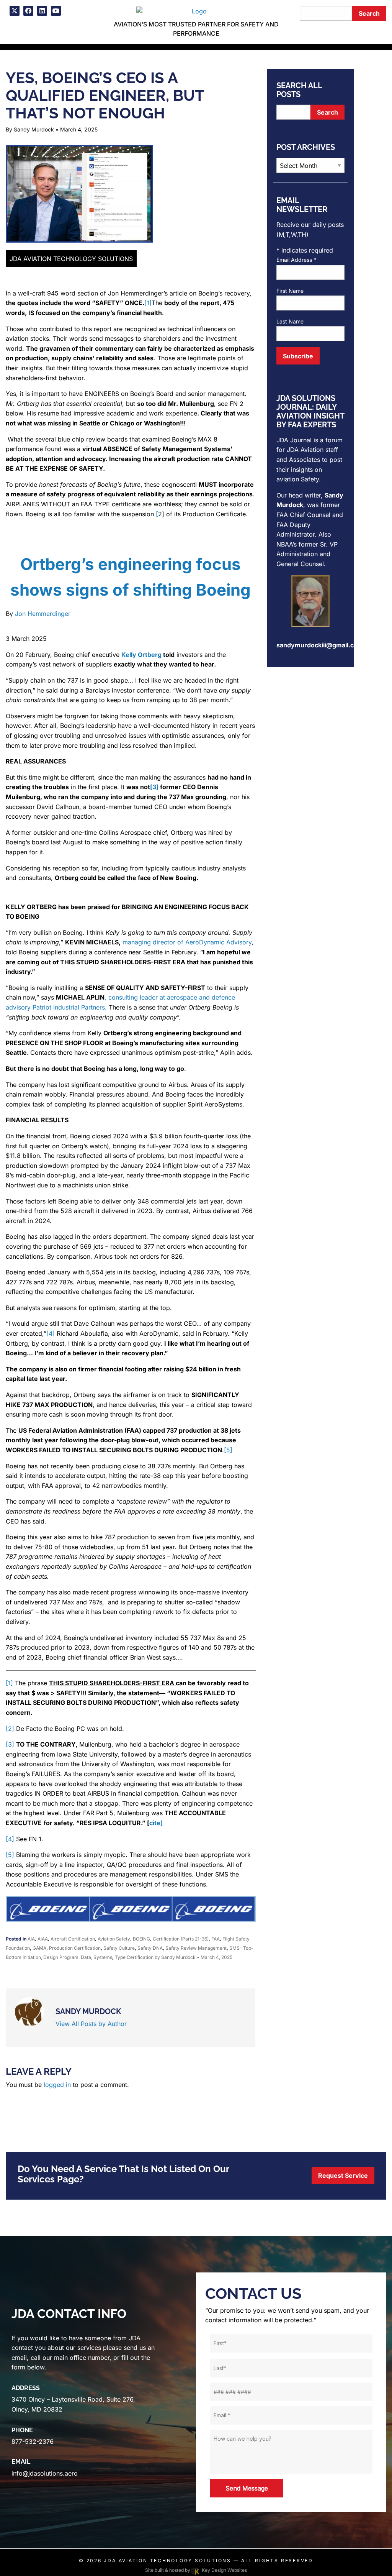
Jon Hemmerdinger (43, 614)
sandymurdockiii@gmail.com (320, 645)
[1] (148, 303)
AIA (31, 1939)
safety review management (196, 1948)
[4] (51, 1333)
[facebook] (28, 11)
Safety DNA (150, 1948)
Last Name (290, 321)
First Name (290, 291)
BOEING (141, 1939)
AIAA (43, 1939)
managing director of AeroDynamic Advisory (187, 942)
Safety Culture (119, 1948)
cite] (156, 1823)
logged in (57, 2085)
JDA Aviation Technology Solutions (167, 2560)
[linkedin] (42, 11)
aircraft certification (73, 1939)
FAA (216, 1939)
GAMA (39, 1948)
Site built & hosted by (196, 2570)
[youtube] (56, 11)
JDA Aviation (305, 450)
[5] (228, 1450)
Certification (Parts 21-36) (181, 1939)
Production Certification (75, 1948)
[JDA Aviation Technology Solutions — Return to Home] (196, 10)
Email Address (296, 260)
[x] (15, 11)
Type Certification (134, 1957)
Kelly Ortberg (141, 655)
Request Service (343, 2175)
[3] (10, 1744)
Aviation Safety (114, 1939)
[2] (10, 1729)
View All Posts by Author (91, 2024)
